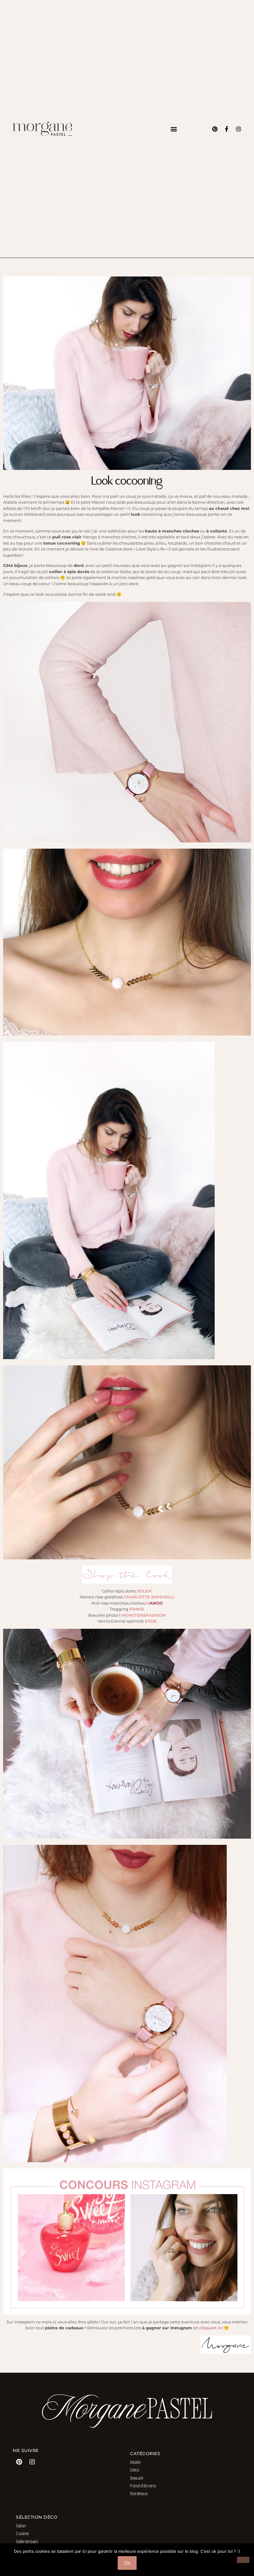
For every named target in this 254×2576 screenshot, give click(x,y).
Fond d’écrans (143, 2486)
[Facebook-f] (227, 129)
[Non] (243, 2560)
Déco (135, 2470)
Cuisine (22, 2534)
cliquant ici (211, 2328)
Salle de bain (27, 2542)
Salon (21, 2526)
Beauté (136, 2478)
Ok (127, 2563)
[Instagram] (239, 129)
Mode (135, 2462)
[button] (174, 129)
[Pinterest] (215, 129)
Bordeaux (139, 2494)
